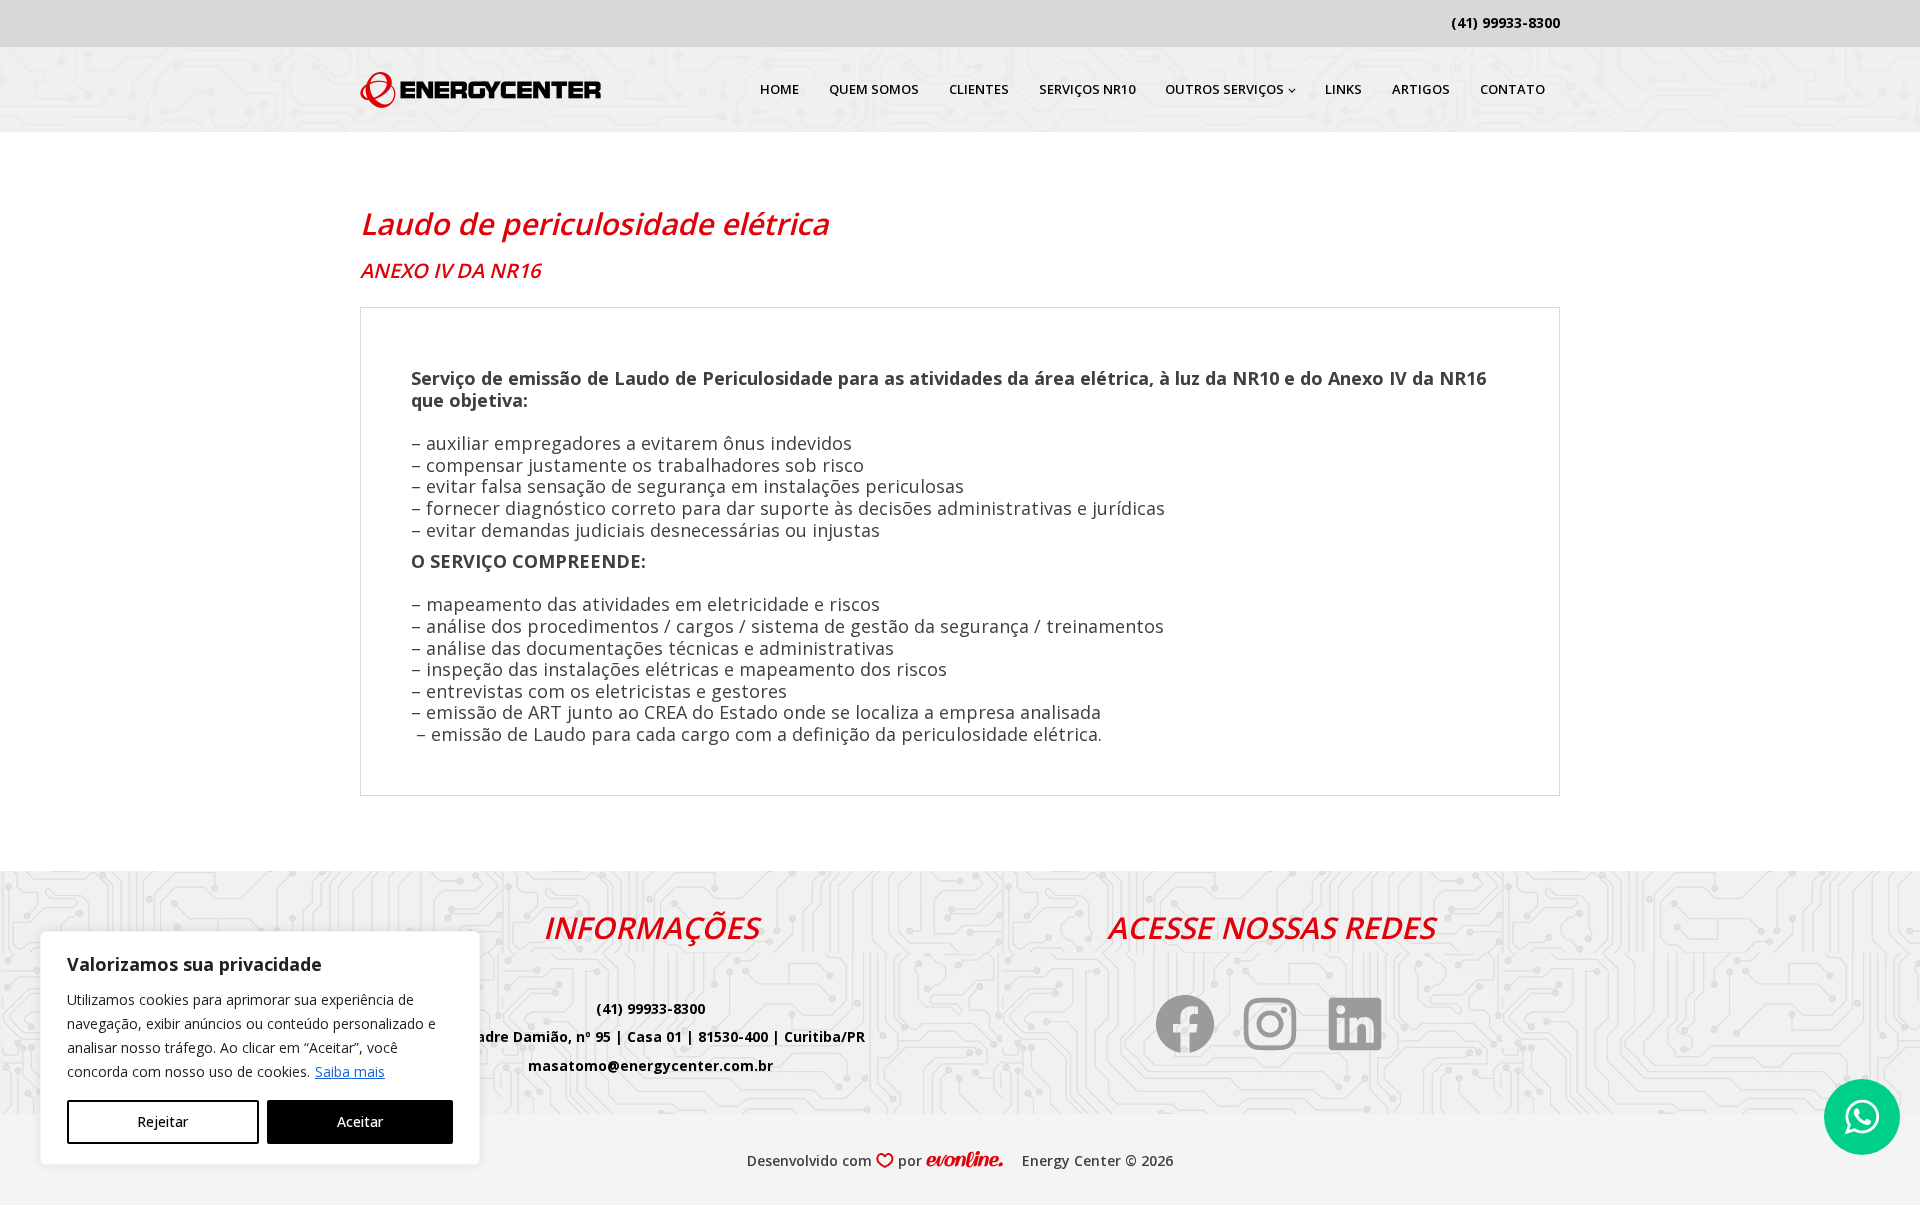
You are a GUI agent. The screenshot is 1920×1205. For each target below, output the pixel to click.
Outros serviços (1224, 89)
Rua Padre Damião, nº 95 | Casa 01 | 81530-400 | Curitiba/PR (650, 1037)
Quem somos (874, 89)
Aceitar (360, 1121)
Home (779, 89)
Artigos (1421, 89)
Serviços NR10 (1087, 89)
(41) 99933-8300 (1505, 23)
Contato (1512, 89)
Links (1343, 89)
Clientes (979, 89)
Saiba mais (350, 1071)
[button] (1862, 1117)
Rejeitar (162, 1121)
